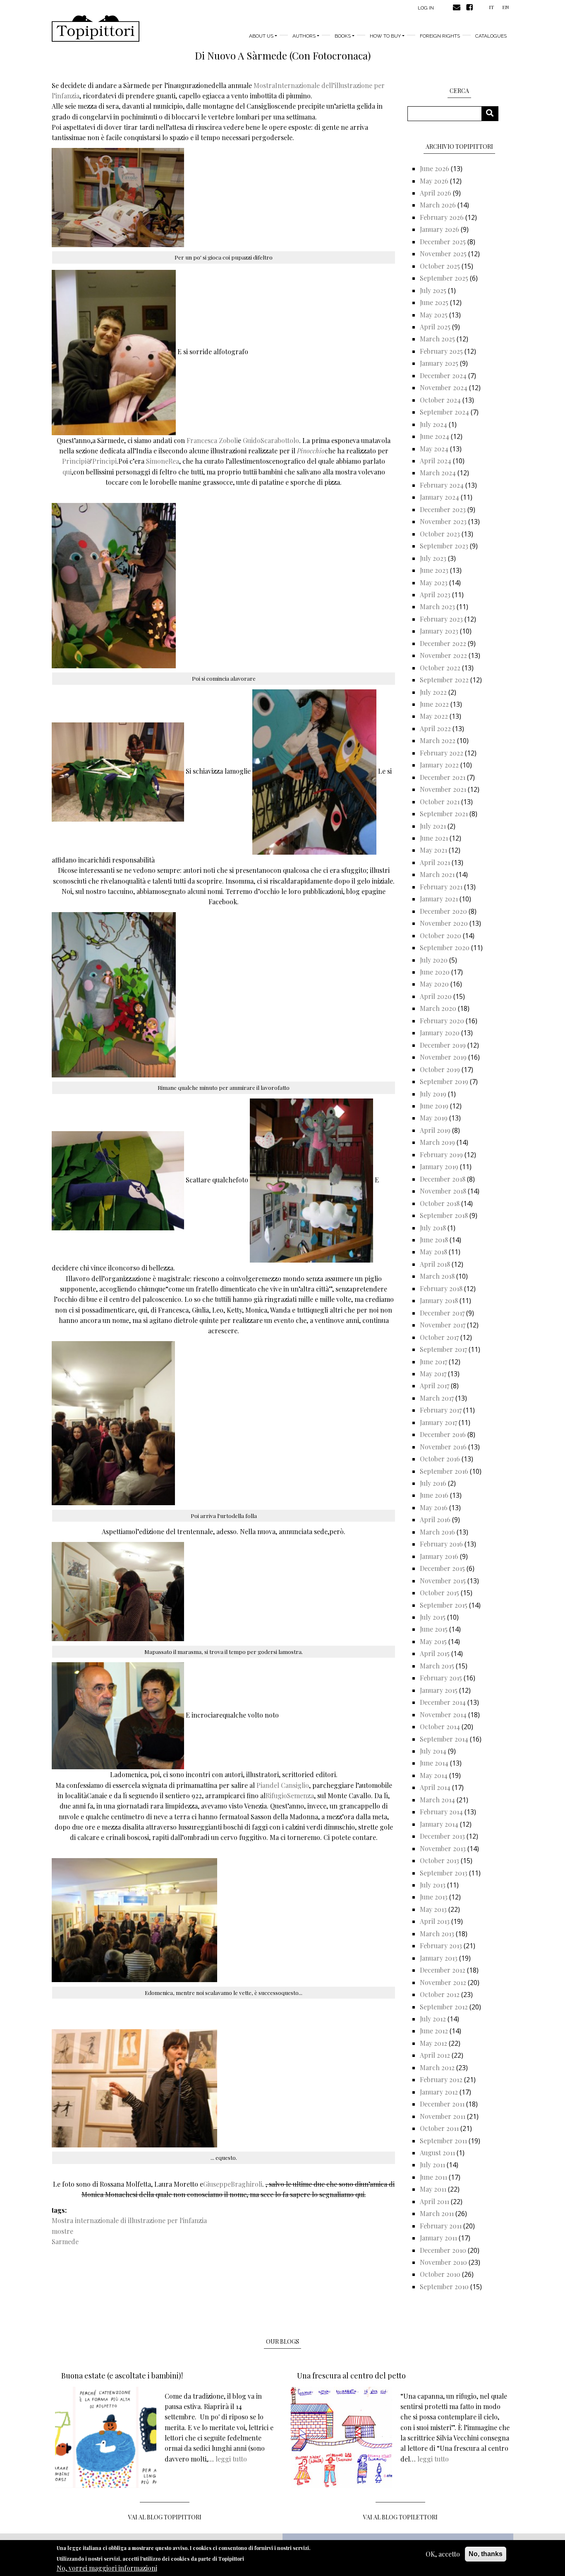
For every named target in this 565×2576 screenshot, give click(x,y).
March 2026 (438, 205)
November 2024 (444, 387)
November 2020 (444, 923)
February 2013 (441, 1946)
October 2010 (440, 2274)
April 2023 (435, 595)
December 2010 (443, 2250)
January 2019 (439, 1166)
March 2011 (437, 2213)
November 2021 (443, 789)
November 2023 (443, 521)
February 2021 (441, 887)
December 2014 (443, 1702)
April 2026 (436, 193)
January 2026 (439, 229)
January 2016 (439, 1556)
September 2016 (444, 1471)
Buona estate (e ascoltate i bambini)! (122, 2376)
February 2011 (441, 2226)
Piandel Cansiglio (283, 1785)
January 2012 (439, 2092)
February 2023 (441, 619)
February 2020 (442, 1021)
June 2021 (434, 838)
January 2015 (439, 1690)
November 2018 (443, 1191)
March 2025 (437, 339)
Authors (304, 36)
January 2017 (438, 1422)
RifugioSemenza (290, 1796)
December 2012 (443, 1970)
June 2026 (435, 168)
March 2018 (437, 1276)
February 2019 (441, 1155)
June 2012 (434, 2031)
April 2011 (435, 2201)
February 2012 (441, 2079)
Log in (426, 8)
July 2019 (433, 1094)
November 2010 (443, 2262)
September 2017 (443, 1349)
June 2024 (435, 436)
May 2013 (433, 1909)
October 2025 (440, 266)
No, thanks (486, 2554)
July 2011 (432, 2165)
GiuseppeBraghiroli (233, 2184)
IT (491, 7)
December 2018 (443, 1179)
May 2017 (433, 1374)
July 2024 (433, 424)
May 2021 (433, 850)
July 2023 (433, 558)
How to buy (385, 36)
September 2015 (444, 1605)
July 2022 (433, 692)
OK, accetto (443, 2554)
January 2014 (439, 1824)
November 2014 (443, 1715)
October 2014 (440, 1726)
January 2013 (439, 1958)
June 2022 (434, 704)
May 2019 (434, 1118)
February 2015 (441, 1678)
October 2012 (440, 1994)
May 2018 (433, 1252)
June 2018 (434, 1240)
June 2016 (434, 1495)
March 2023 (437, 606)
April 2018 (435, 1264)
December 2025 (443, 242)
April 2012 (435, 2055)
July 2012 (433, 2019)
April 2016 (435, 1519)
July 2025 (433, 290)
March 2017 (437, 1398)
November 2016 (443, 1447)
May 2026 (434, 181)
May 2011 (433, 2189)
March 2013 (437, 1934)
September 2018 (444, 1215)
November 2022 (443, 655)
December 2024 (443, 375)
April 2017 (435, 1386)
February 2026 (442, 217)
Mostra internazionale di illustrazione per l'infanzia (129, 2220)
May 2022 (434, 716)
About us (261, 36)
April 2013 (435, 1921)
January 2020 (440, 1033)
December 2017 (442, 1313)
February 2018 (441, 1288)
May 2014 (434, 1775)
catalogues (491, 36)
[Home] (96, 29)
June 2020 (435, 972)
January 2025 (439, 363)
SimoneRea (163, 461)
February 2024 (442, 485)
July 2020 (434, 960)
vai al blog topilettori (400, 2517)
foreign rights (440, 36)
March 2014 (437, 1800)
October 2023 (440, 534)
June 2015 (434, 1629)
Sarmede (65, 2241)
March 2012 (437, 2067)
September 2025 (444, 278)
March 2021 (437, 874)
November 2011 (443, 2116)
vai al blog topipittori (165, 2517)
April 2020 (436, 996)
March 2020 (438, 1008)
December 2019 (443, 1045)
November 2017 (443, 1325)
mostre (62, 2231)
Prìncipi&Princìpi (89, 461)
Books (343, 36)
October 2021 (440, 802)
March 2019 (437, 1142)
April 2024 (436, 461)
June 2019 (434, 1106)
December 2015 (442, 1568)
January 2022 (439, 765)
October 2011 (439, 2128)
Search (493, 113)
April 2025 (435, 327)
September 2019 (444, 1081)
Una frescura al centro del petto (351, 2376)
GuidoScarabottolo (271, 440)
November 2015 (443, 1581)
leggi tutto (231, 2459)
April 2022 (435, 728)
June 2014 (434, 1763)
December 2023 (443, 509)
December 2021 (443, 777)
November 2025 (443, 254)
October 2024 (440, 400)
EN (505, 7)
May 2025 (434, 315)
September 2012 (444, 2007)
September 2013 (444, 1873)
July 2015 (433, 1617)
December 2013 (442, 1836)
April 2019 (435, 1130)
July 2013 (433, 1885)
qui (67, 472)
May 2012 (433, 2043)
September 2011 (443, 2141)
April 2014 (435, 1787)
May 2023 (434, 583)
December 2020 (443, 911)
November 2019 (443, 1057)
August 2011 (437, 2153)
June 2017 (433, 1362)
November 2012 (443, 1982)
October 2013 (439, 1860)
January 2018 (439, 1300)
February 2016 (441, 1544)
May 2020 (434, 984)
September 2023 (444, 546)
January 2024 (439, 497)
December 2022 (443, 643)
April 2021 (435, 862)
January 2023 (439, 631)
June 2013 (434, 1897)
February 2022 (442, 753)
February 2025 (441, 351)
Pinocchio (311, 451)
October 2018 (440, 1203)
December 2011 (442, 2104)
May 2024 (434, 449)
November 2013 (443, 1848)
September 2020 (445, 947)
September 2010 (444, 2286)
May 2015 (433, 1641)
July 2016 (433, 1483)
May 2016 (434, 1507)
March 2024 (438, 473)
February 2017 (441, 1410)
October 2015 (439, 1593)
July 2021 (433, 826)
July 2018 (433, 1228)
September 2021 (444, 814)
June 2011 (433, 2177)
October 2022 (440, 668)
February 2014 (441, 1812)
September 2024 (444, 412)
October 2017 (439, 1337)
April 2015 (435, 1653)
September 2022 (444, 680)
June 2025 (434, 302)
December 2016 (443, 1434)
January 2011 (438, 2238)
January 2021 (439, 899)
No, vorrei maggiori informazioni (107, 2568)
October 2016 (440, 1459)
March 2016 (437, 1532)
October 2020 (441, 935)
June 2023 (434, 570)
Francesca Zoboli (212, 440)
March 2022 (438, 740)
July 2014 (433, 1751)
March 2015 (437, 1666)
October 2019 (440, 1069)
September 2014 (444, 1739)
